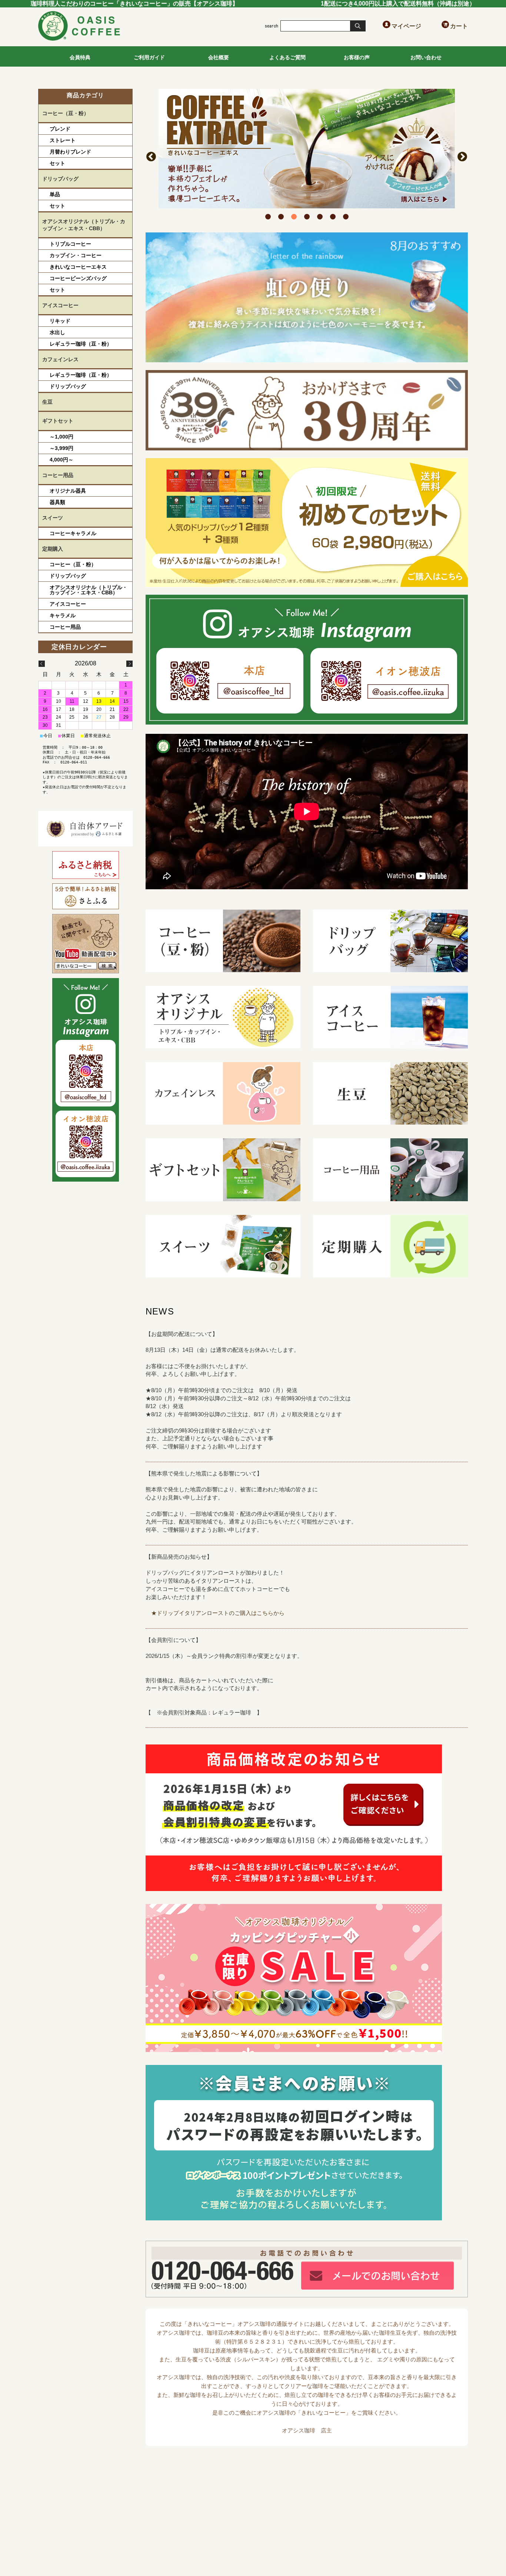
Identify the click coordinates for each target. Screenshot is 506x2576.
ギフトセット (58, 421)
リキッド (60, 321)
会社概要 (219, 57)
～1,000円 (61, 437)
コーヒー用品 (58, 475)
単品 (55, 194)
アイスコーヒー (60, 305)
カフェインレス (60, 359)
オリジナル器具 (68, 491)
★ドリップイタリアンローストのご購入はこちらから (218, 1613)
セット (57, 163)
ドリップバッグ (60, 179)
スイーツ (53, 518)
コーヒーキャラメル (73, 533)
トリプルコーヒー (70, 244)
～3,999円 (61, 448)
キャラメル (63, 615)
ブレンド (60, 129)
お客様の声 (357, 57)
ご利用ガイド (149, 57)
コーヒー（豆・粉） (66, 113)
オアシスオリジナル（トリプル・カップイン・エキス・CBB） (84, 225)
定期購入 (53, 549)
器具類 (57, 502)
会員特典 (80, 57)
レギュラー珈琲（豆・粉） (81, 344)
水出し (57, 332)
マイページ (406, 26)
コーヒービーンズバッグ (78, 278)
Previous (151, 157)
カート (459, 26)
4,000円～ (61, 460)
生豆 (47, 402)
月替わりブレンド (70, 152)
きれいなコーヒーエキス (78, 267)
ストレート (63, 140)
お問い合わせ (426, 57)
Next (462, 157)
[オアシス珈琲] (79, 39)
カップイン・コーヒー (76, 255)
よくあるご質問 (287, 57)
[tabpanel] (307, 149)
